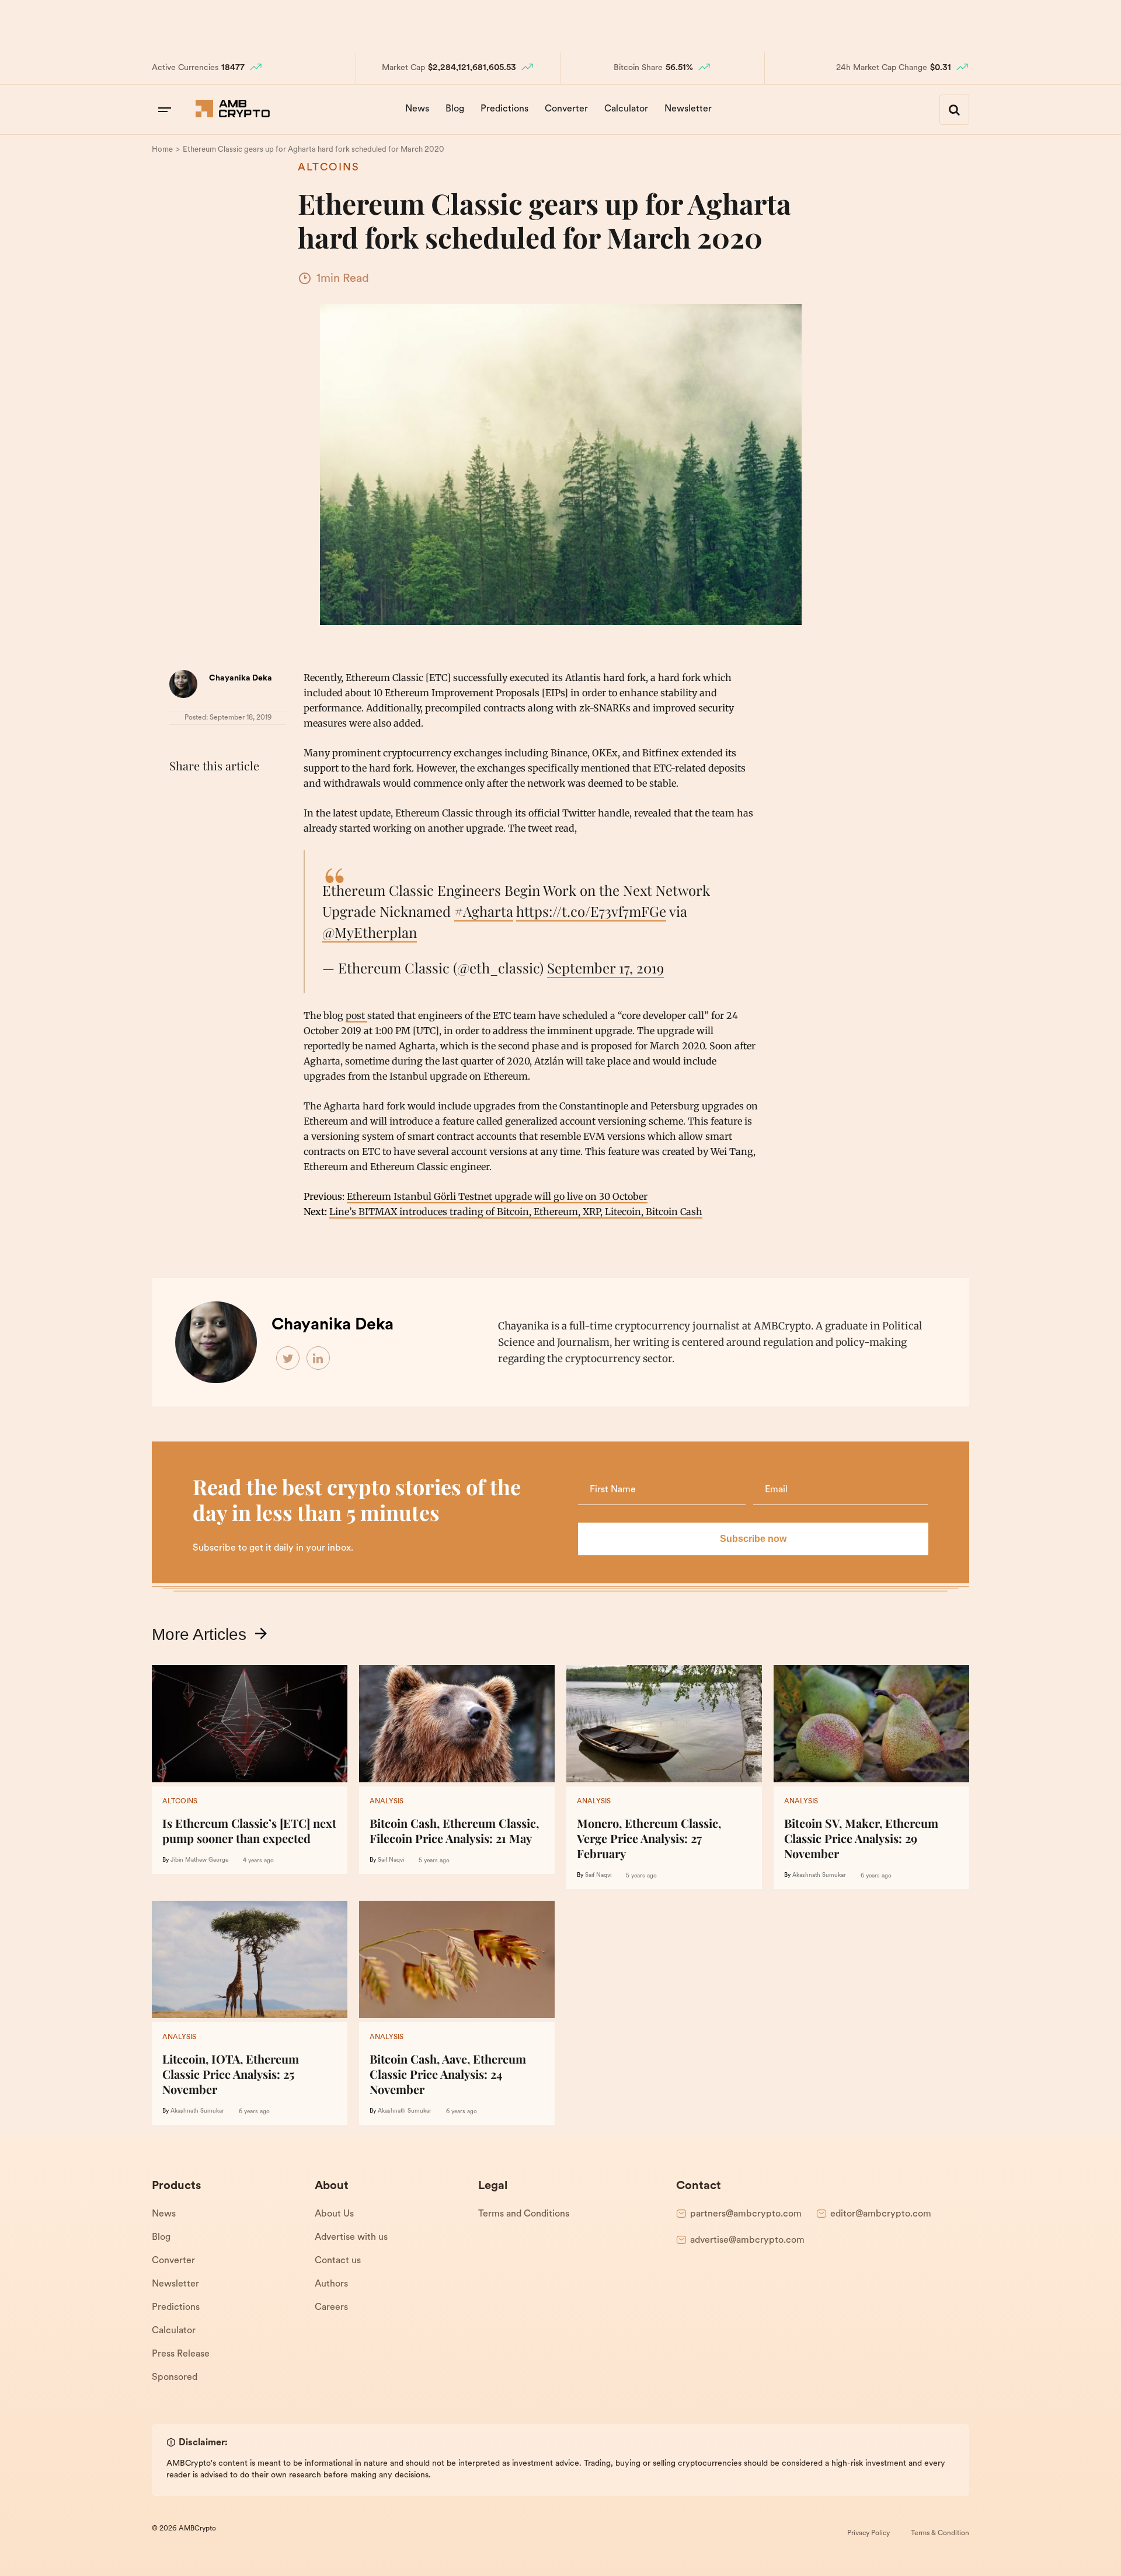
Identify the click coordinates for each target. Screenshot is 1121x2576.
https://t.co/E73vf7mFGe (591, 911)
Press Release (181, 2354)
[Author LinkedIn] (319, 1359)
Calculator (626, 109)
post (356, 1015)
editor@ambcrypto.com (881, 2214)
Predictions (504, 109)
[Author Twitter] (288, 1359)
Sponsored (175, 2378)
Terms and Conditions (524, 2214)
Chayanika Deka (241, 678)
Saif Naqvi (391, 1860)
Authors (331, 2284)
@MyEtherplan (370, 932)
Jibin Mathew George (199, 1860)
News (417, 109)
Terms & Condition (940, 2533)
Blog (455, 109)
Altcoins (329, 168)
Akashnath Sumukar (819, 1875)
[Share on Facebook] (181, 795)
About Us (334, 2214)
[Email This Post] (258, 795)
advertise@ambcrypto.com (747, 2240)
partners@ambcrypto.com (746, 2214)
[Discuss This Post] (181, 822)
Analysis (387, 1802)
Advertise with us (351, 2238)
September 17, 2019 (605, 968)
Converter (566, 109)
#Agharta (484, 911)
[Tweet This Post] (207, 795)
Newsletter (688, 109)
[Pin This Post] (232, 795)
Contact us (338, 2261)
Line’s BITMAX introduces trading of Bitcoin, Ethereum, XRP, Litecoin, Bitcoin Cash (516, 1212)
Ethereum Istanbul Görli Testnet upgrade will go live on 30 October (497, 1196)
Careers (331, 2308)
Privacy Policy (868, 2533)
